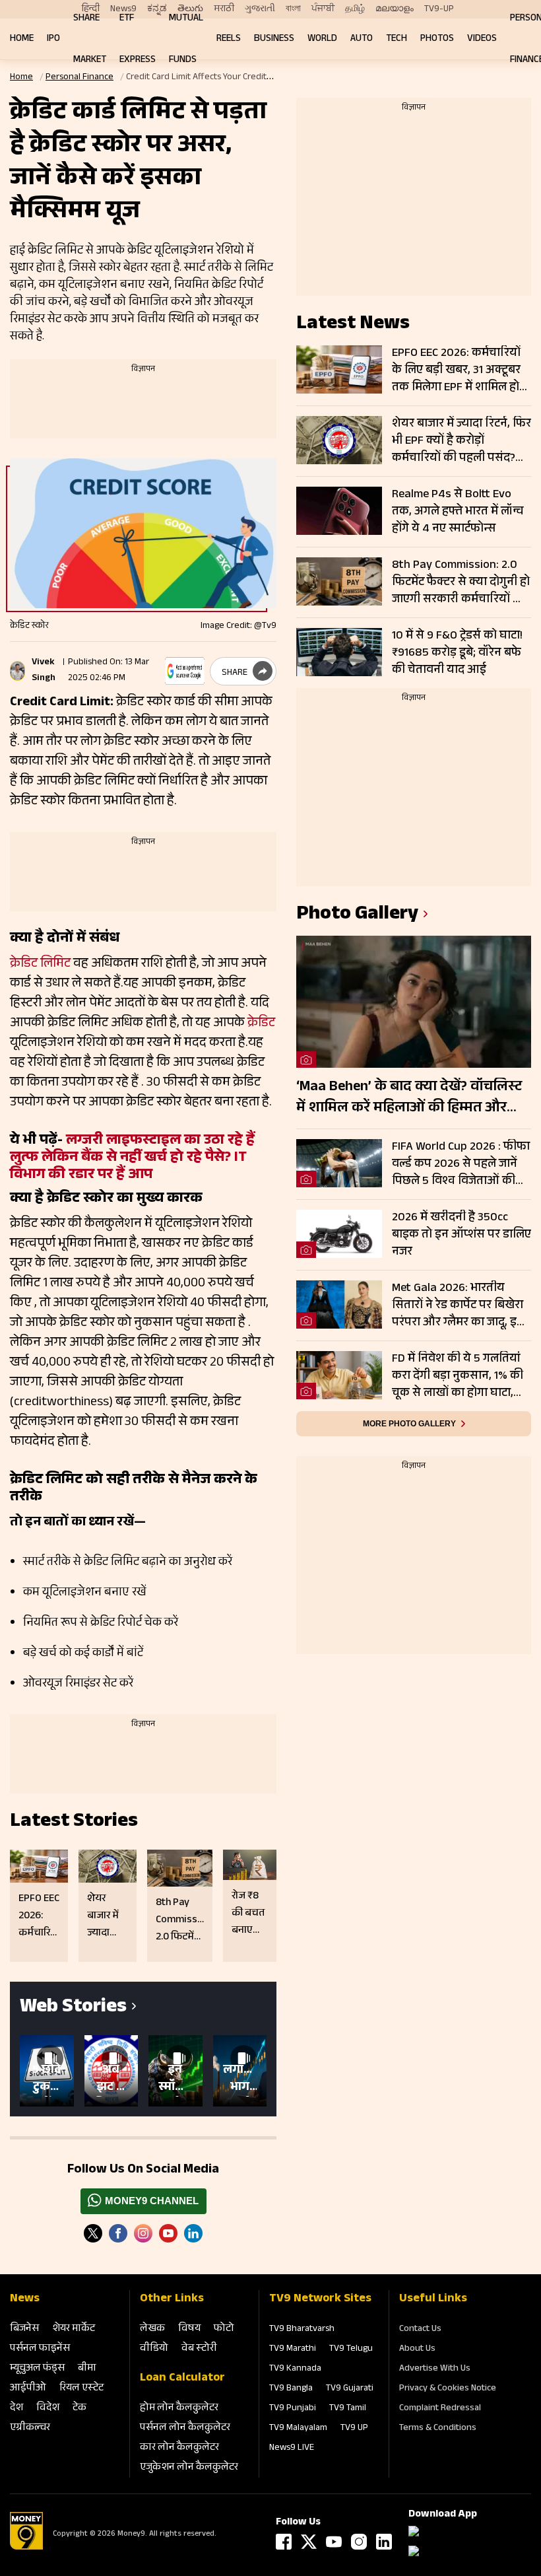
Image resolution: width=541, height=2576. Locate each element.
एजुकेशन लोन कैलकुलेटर (189, 2468)
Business (274, 39)
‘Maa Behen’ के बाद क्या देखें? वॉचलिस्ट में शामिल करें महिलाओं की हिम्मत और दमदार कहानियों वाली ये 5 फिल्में (409, 1098)
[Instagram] (143, 2233)
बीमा (87, 2369)
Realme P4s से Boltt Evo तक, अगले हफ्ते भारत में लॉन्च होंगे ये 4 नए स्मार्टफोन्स (458, 512)
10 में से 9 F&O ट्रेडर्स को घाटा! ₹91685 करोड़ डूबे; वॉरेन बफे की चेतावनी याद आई (457, 653)
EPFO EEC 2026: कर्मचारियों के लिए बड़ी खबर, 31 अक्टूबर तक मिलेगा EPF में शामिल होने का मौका (459, 370)
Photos (437, 39)
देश (16, 2409)
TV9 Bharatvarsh (302, 2330)
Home (22, 39)
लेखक (152, 2329)
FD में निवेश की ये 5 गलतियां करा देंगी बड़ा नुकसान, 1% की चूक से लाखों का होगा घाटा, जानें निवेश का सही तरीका (458, 1376)
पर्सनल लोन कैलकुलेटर (185, 2428)
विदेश (48, 2409)
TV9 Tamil (348, 2409)
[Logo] (26, 2548)
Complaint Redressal (440, 2409)
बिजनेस (24, 2329)
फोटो (224, 2329)
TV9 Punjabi (293, 2409)
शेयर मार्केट (74, 2329)
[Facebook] (284, 2542)
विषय (189, 2329)
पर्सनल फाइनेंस (40, 2349)
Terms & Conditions (438, 2429)
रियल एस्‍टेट (81, 2389)
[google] (185, 671)
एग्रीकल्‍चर (30, 2428)
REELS (229, 39)
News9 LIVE (292, 2449)
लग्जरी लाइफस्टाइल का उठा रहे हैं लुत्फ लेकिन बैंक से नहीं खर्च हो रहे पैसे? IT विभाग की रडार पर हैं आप (132, 1159)
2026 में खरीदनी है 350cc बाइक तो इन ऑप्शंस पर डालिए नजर (461, 1235)
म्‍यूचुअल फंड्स (37, 2369)
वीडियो (154, 2349)
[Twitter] (93, 2233)
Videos (482, 39)
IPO (53, 39)
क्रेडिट (260, 1024)
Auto (362, 39)
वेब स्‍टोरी (199, 2349)
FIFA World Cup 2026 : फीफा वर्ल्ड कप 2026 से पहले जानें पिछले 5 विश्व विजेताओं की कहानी (461, 1164)
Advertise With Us (435, 2369)
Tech (397, 39)
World (322, 39)
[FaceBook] (118, 2233)
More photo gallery (409, 1424)
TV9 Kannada (295, 2369)
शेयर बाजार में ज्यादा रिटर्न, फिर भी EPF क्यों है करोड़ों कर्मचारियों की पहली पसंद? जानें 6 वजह (461, 441)
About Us (417, 2350)
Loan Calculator (182, 2379)
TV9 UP (354, 2429)
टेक (80, 2409)
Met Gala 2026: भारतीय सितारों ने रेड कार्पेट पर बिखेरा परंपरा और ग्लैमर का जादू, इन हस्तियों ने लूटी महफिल (458, 1305)
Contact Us (420, 2330)
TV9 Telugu (351, 2350)
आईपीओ (28, 2389)
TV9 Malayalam (298, 2429)
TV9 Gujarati (350, 2389)
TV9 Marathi (293, 2350)
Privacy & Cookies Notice (448, 2389)
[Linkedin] (193, 2233)
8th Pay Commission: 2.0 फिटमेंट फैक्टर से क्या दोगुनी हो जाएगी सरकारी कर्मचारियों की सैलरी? (461, 582)
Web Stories (73, 2008)
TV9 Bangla (291, 2389)
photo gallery (357, 916)
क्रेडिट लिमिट (42, 965)
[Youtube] (168, 2233)
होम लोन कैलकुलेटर (179, 2409)
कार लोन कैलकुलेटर (179, 2448)
